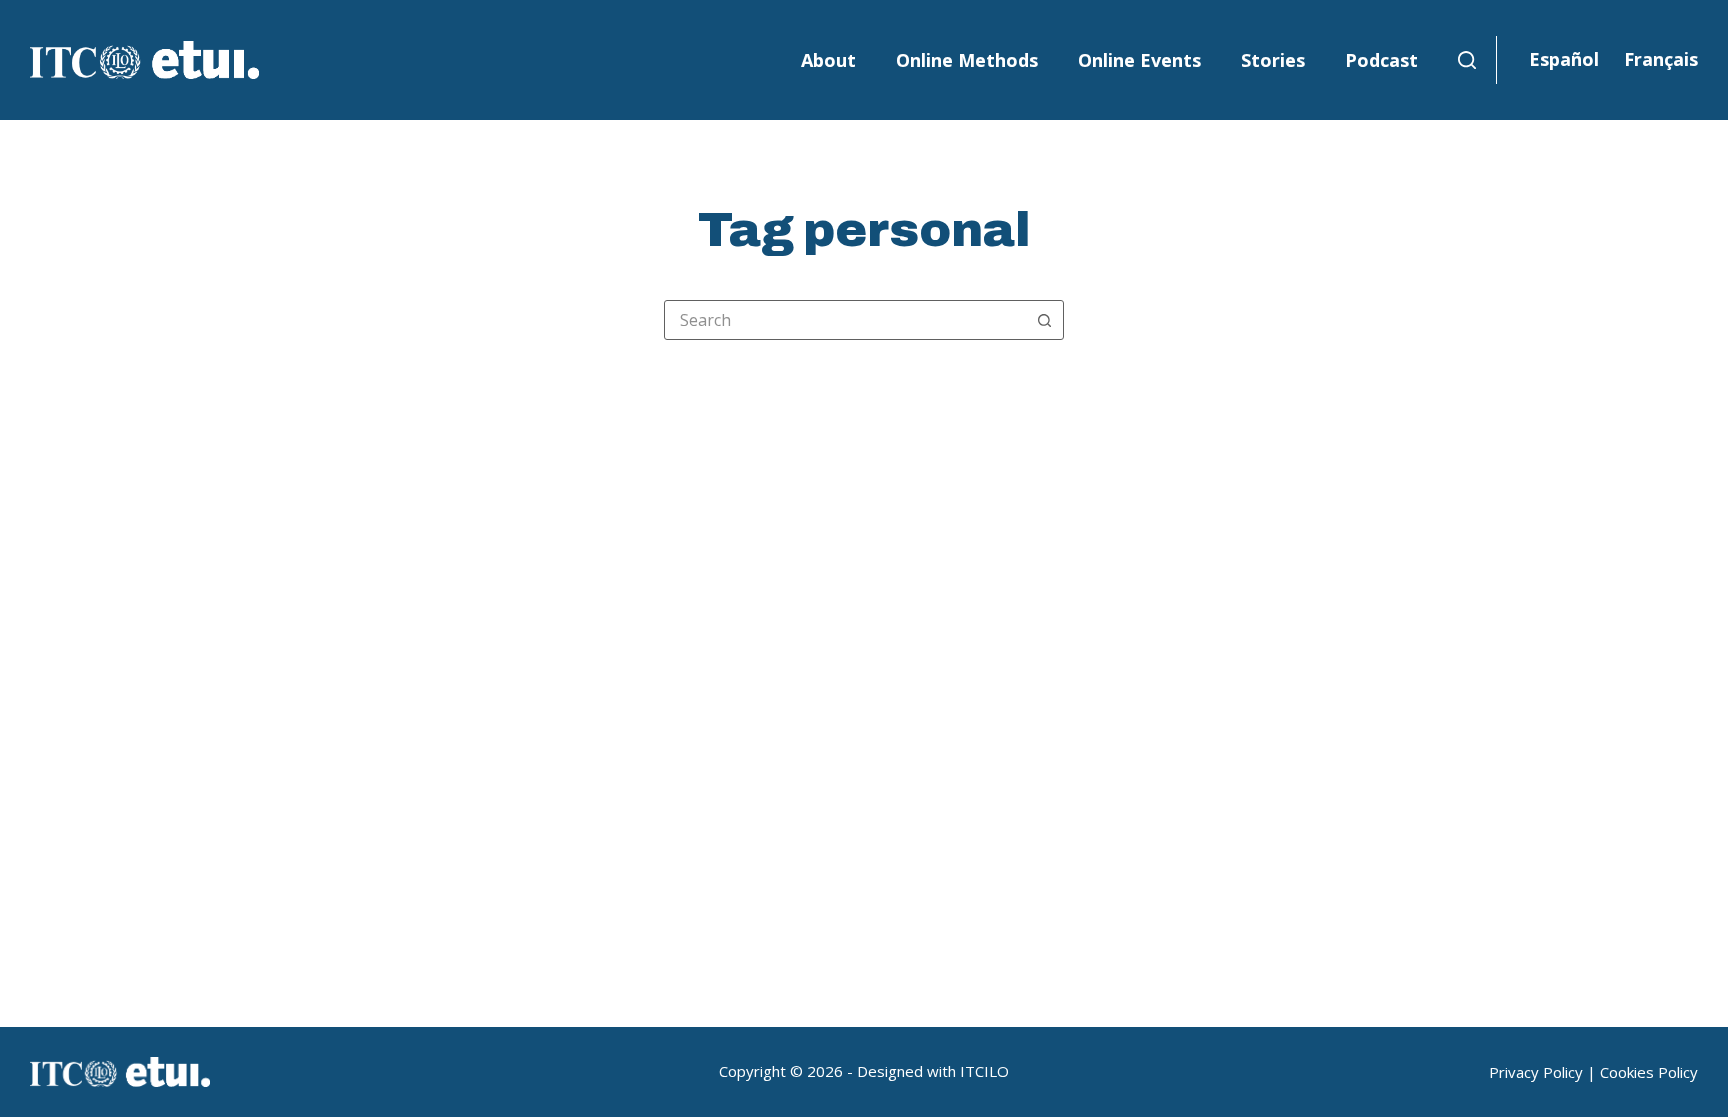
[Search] (1467, 60)
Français (1661, 59)
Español (1564, 59)
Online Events (1139, 60)
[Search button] (1044, 320)
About (828, 60)
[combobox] (845, 320)
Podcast (1381, 60)
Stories (1273, 60)
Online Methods (967, 60)
